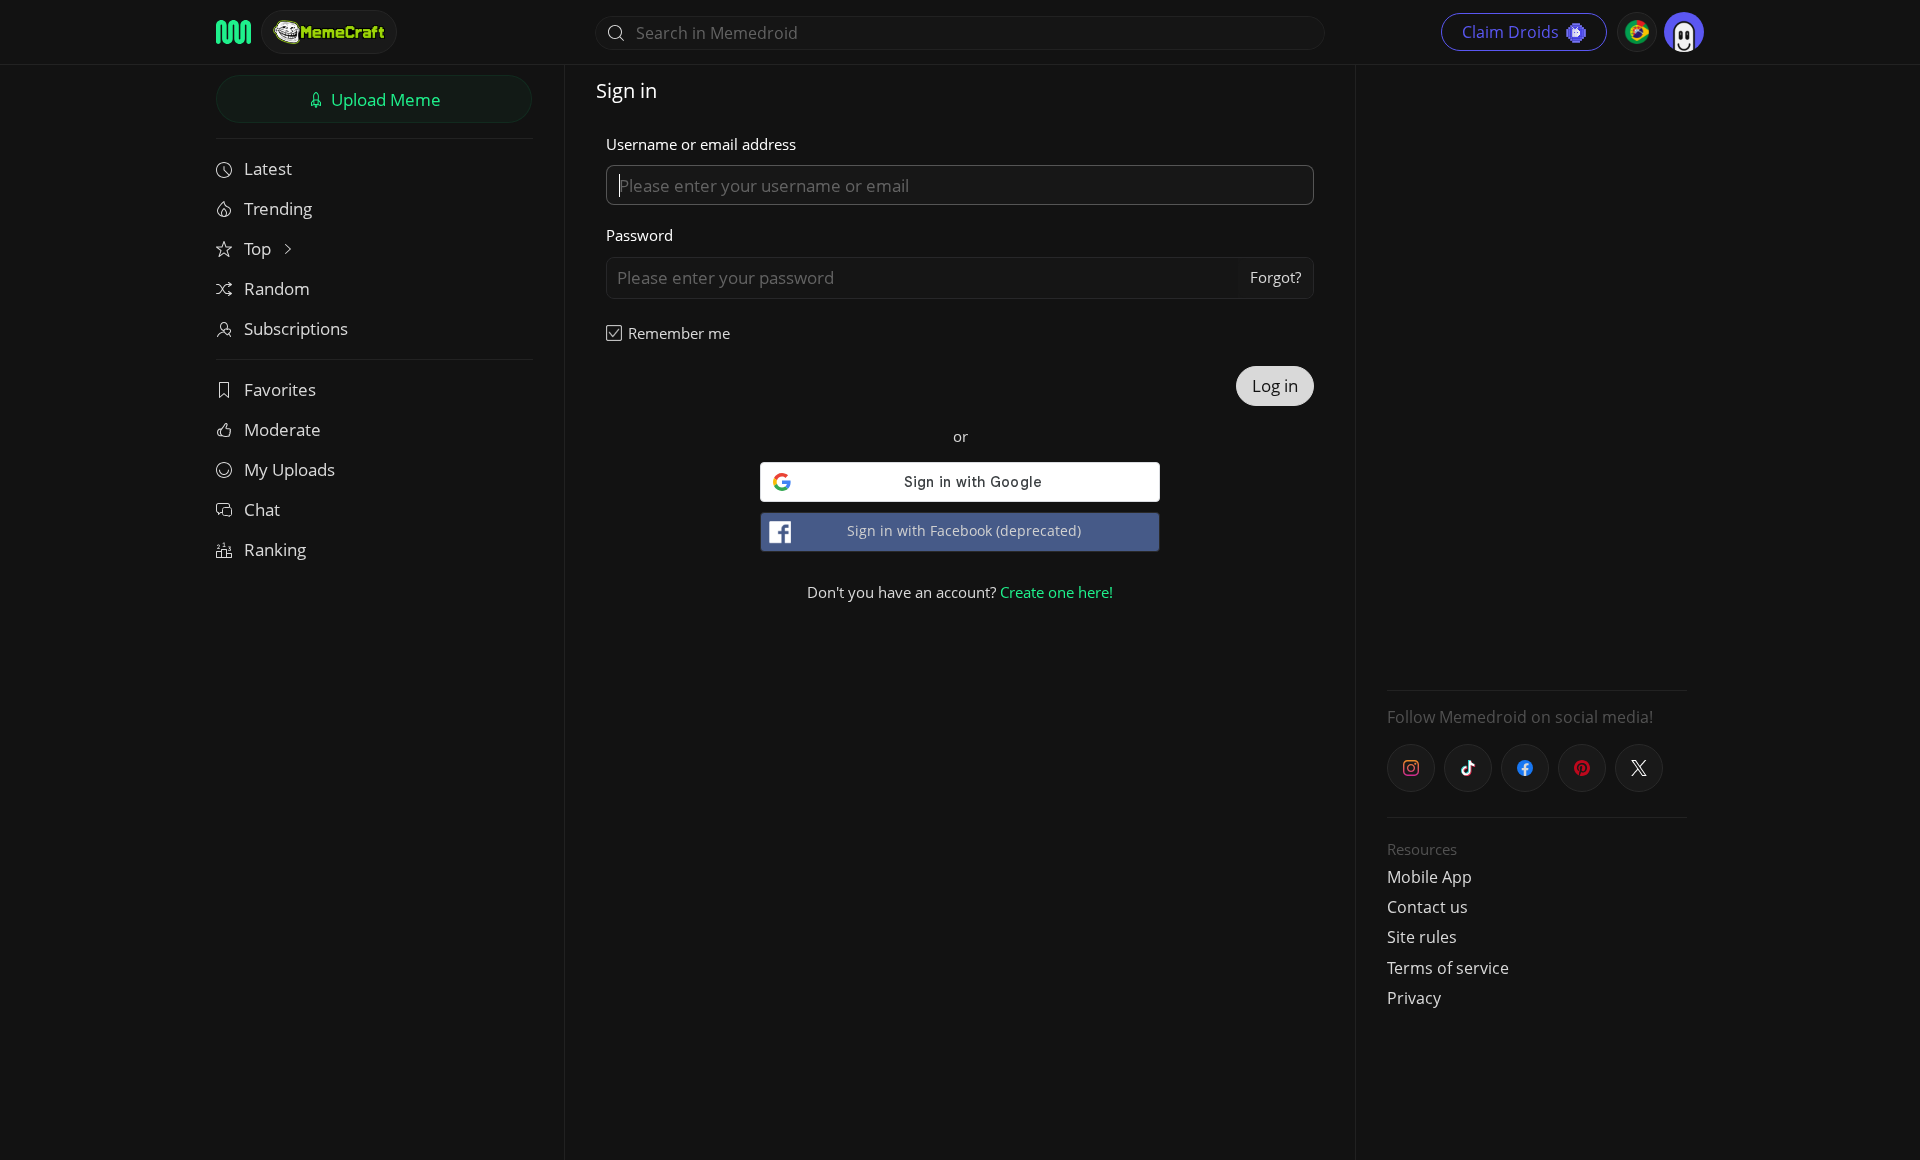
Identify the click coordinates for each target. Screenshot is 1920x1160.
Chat (262, 509)
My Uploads (289, 469)
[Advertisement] (1537, 375)
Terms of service (1448, 968)
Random (277, 288)
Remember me (679, 333)
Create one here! (1056, 592)
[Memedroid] (233, 32)
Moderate (282, 429)
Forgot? (1275, 277)
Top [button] (259, 248)
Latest (268, 168)
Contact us (1427, 907)
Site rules (1422, 937)
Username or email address (701, 144)
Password (639, 235)
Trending (278, 208)
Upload (384, 99)
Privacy (1414, 998)
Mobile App (1429, 877)
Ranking (275, 549)
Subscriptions (296, 328)
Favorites (280, 389)
